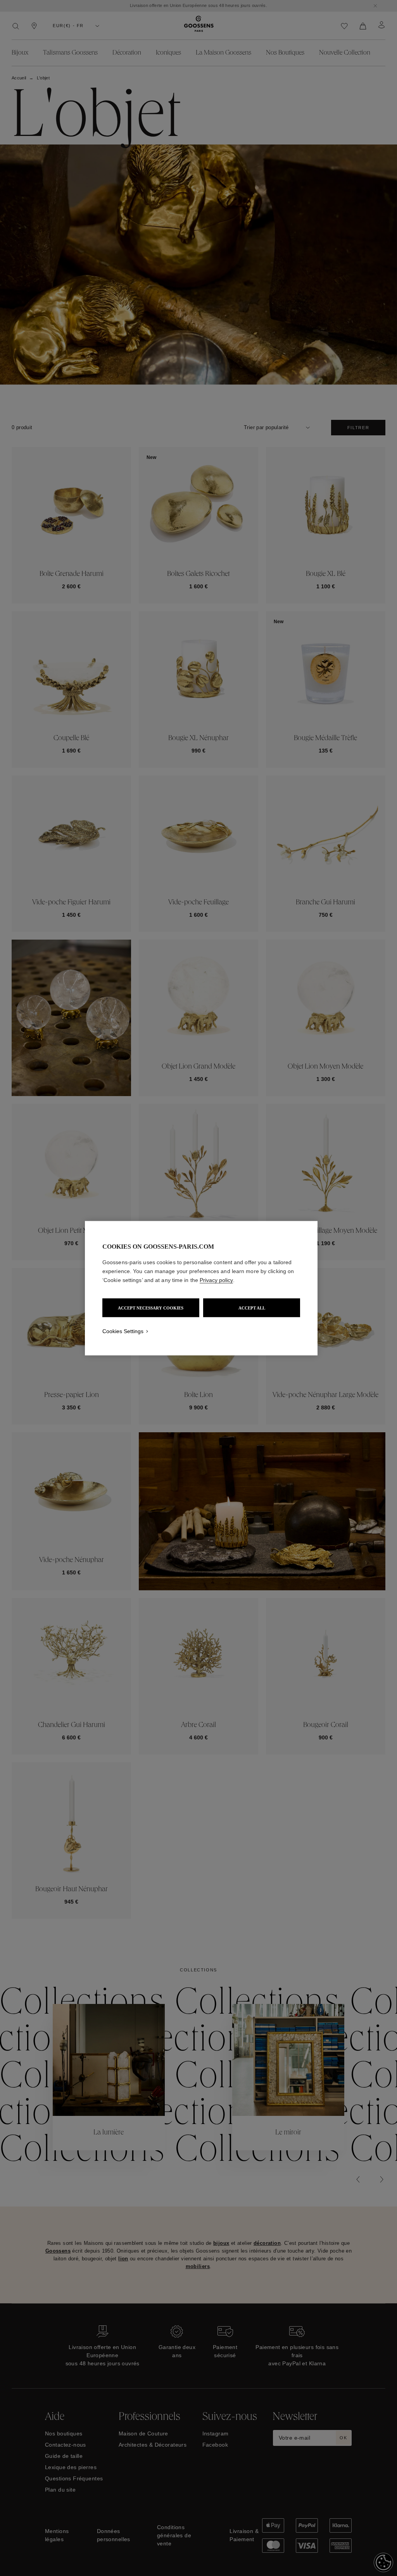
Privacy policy (216, 1280)
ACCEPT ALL (252, 1308)
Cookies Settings (123, 1331)
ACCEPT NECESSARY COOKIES (151, 1308)
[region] (201, 1288)
